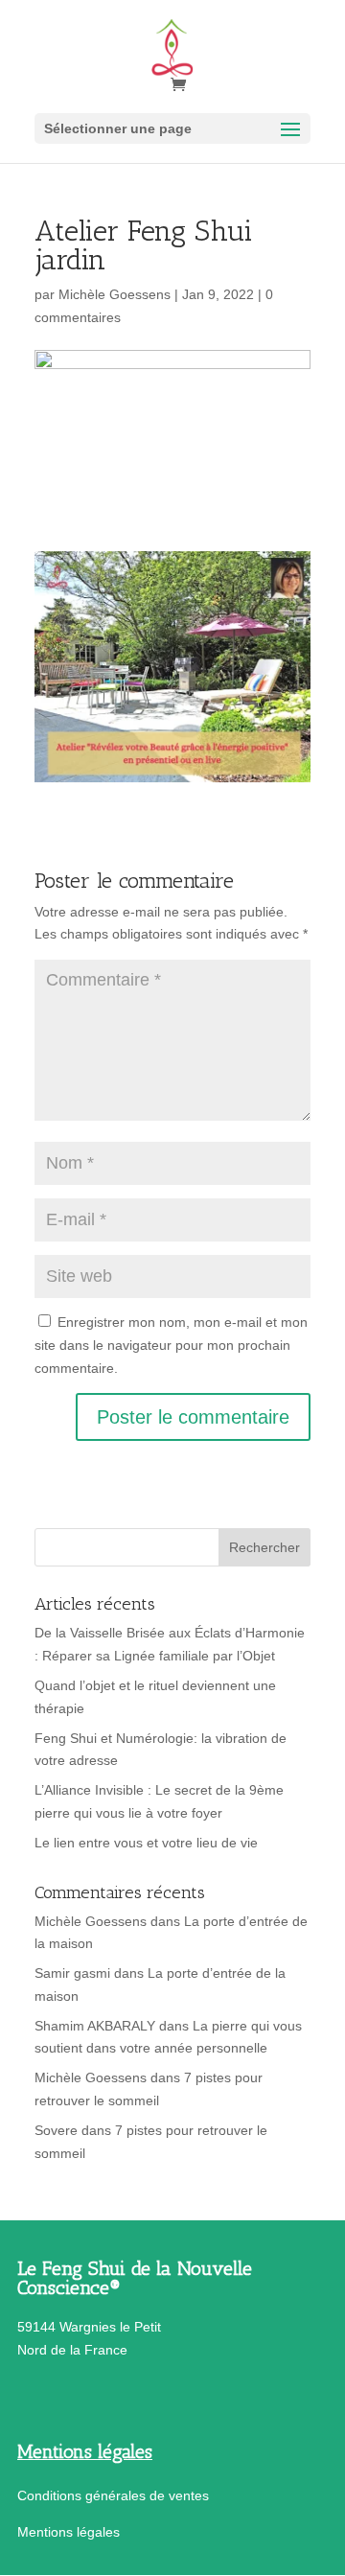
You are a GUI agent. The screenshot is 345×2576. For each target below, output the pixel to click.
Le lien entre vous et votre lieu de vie (146, 1843)
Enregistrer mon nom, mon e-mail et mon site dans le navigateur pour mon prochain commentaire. (171, 1345)
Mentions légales (69, 2532)
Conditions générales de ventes (113, 2495)
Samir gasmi (72, 1973)
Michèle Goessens (115, 294)
